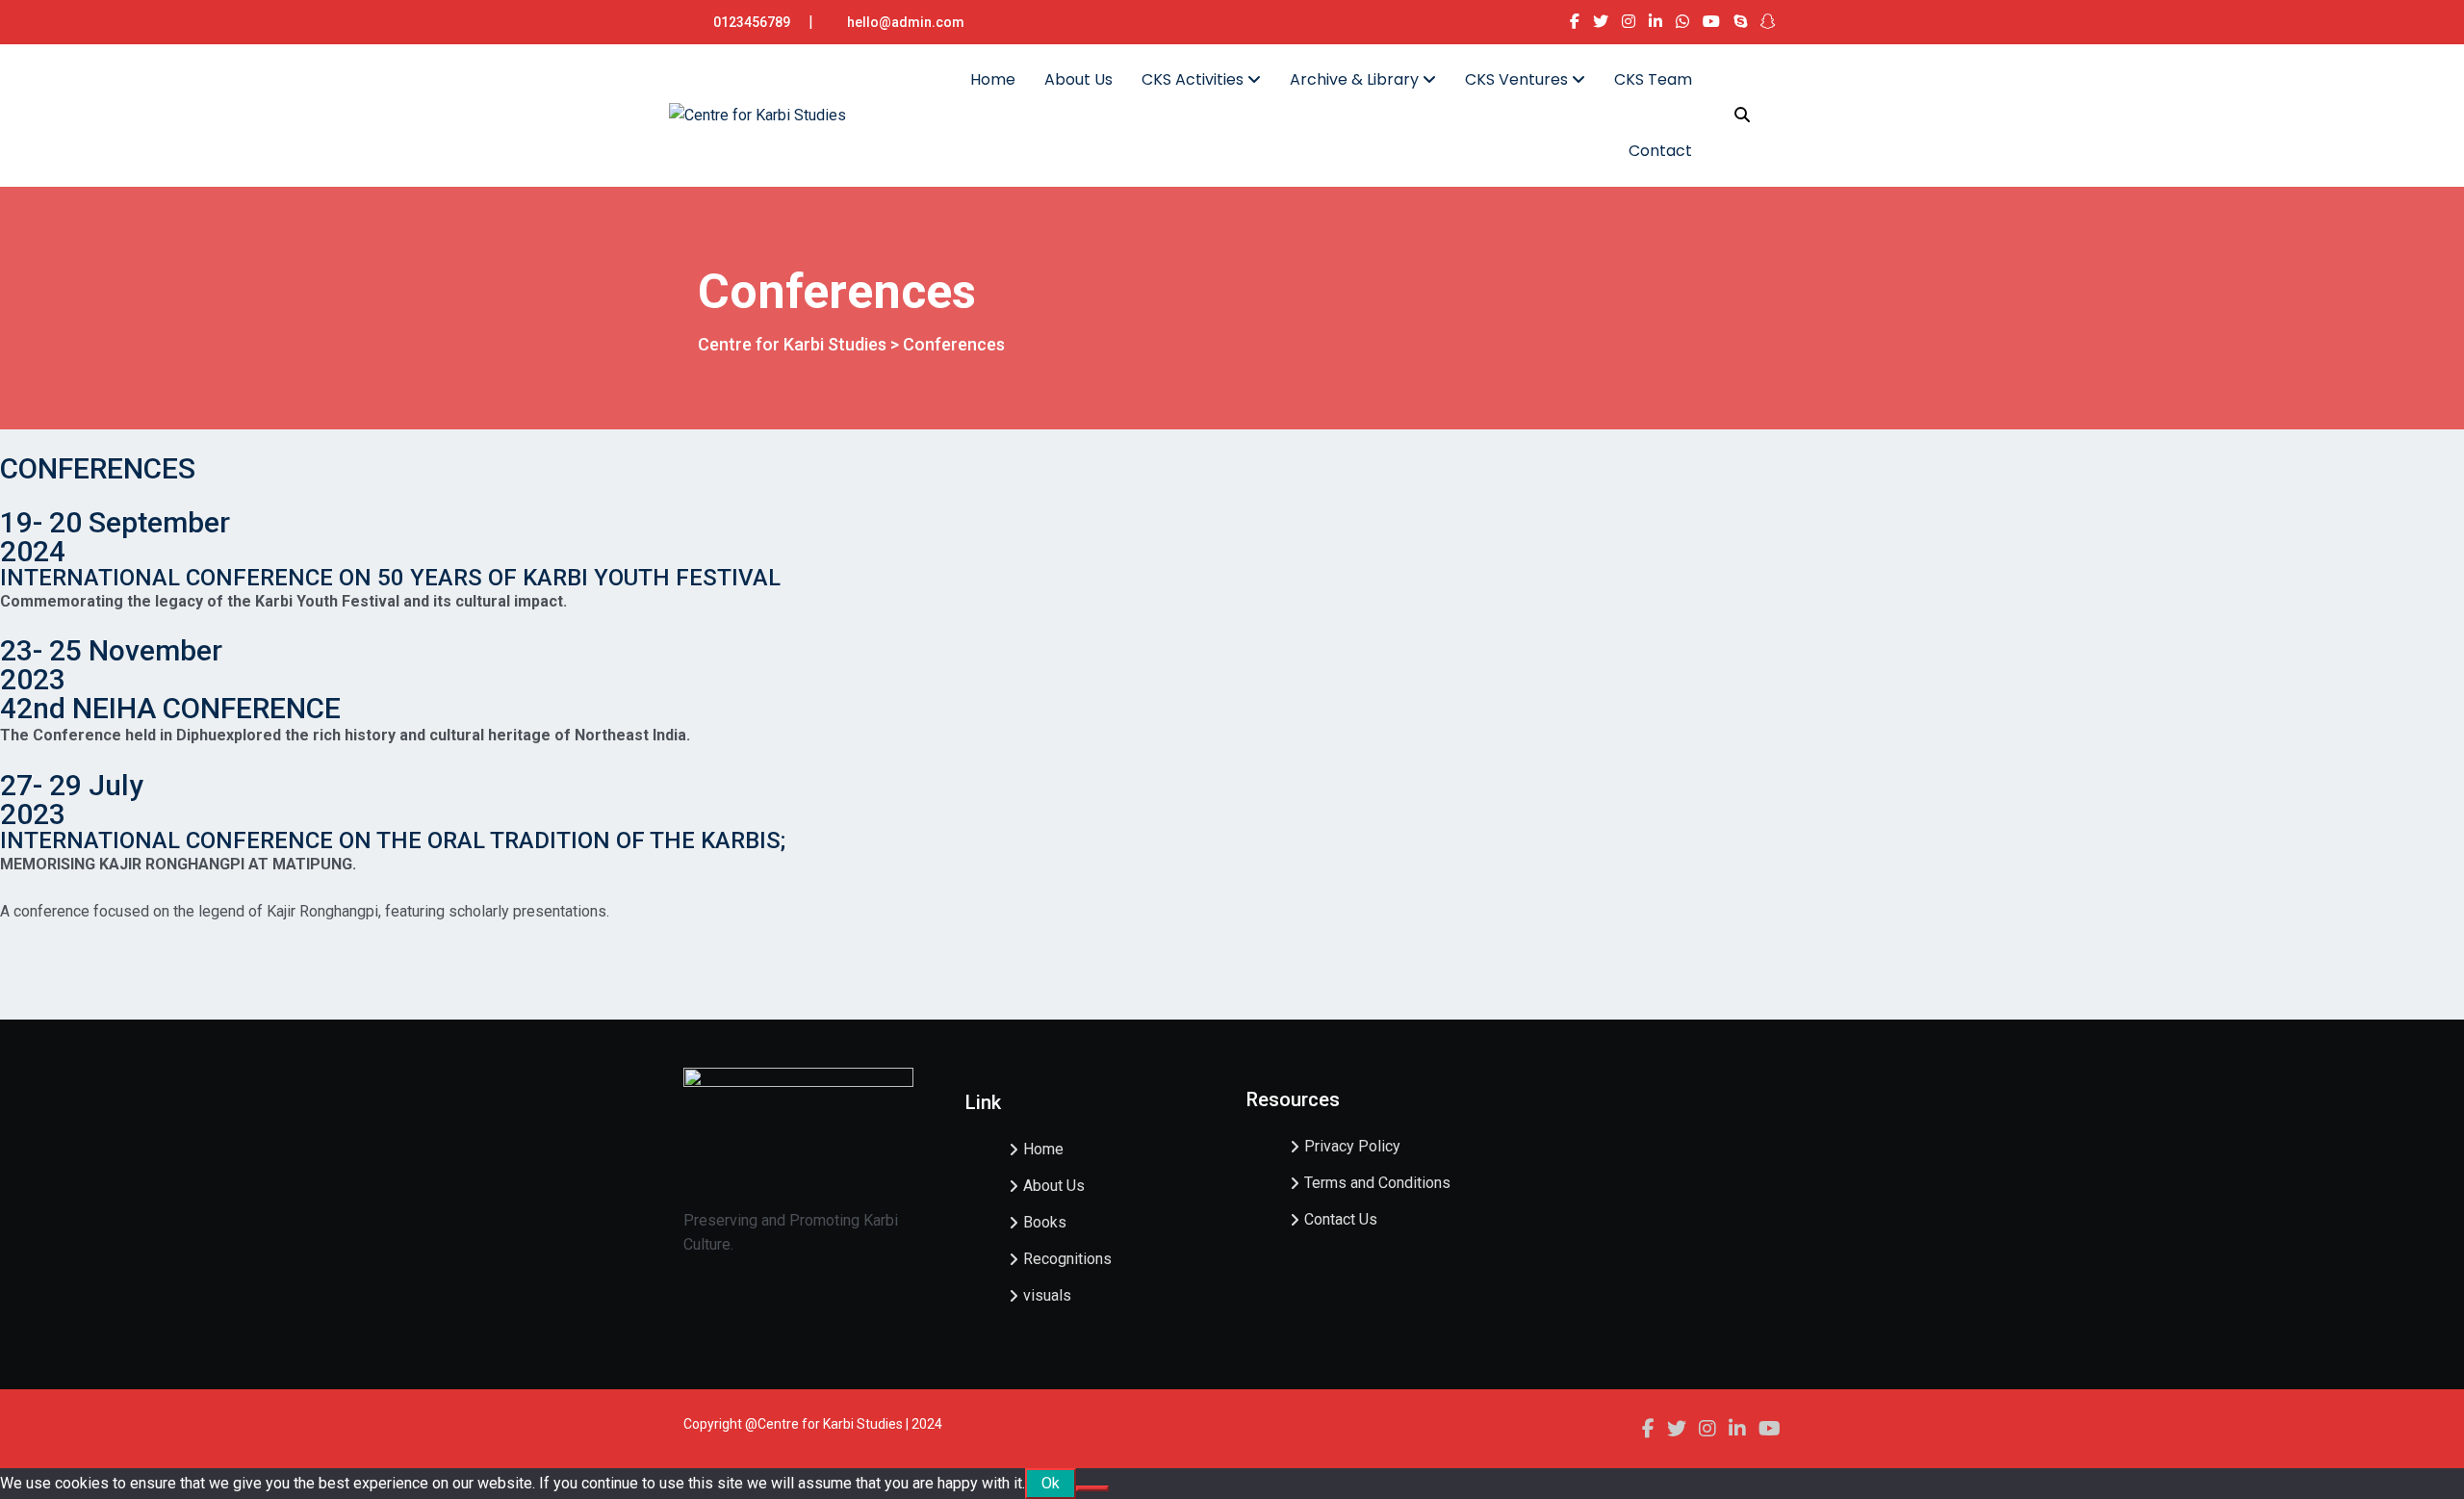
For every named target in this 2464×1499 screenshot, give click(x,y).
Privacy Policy (1352, 1146)
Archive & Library (1356, 79)
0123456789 (752, 22)
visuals (1047, 1295)
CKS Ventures (1518, 79)
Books (1045, 1222)
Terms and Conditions (1377, 1183)
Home (993, 79)
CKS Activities (1194, 79)
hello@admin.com (906, 22)
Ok (1051, 1483)
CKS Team (1653, 79)
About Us (1078, 79)
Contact (1660, 151)
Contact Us (1341, 1219)
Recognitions (1067, 1259)
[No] (1092, 1488)
